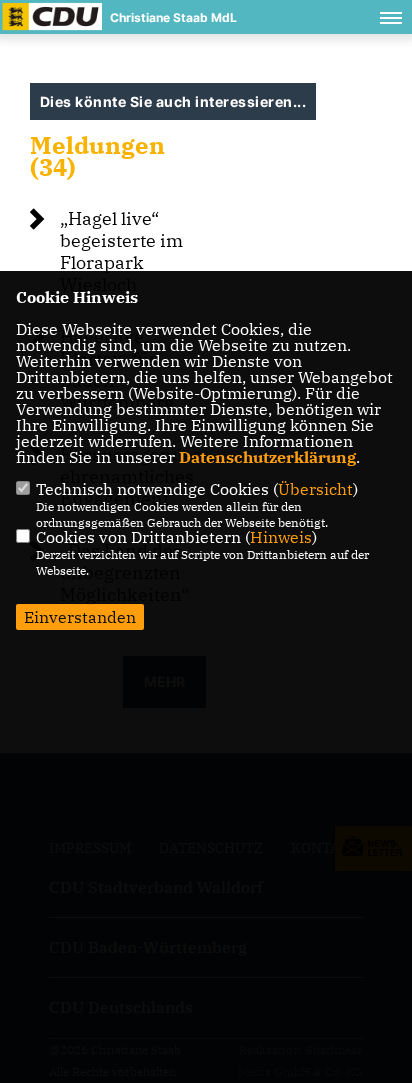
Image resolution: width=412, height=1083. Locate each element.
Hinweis (281, 537)
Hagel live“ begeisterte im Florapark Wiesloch (121, 251)
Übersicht (315, 489)
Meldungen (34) (97, 156)
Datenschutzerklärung (267, 457)
